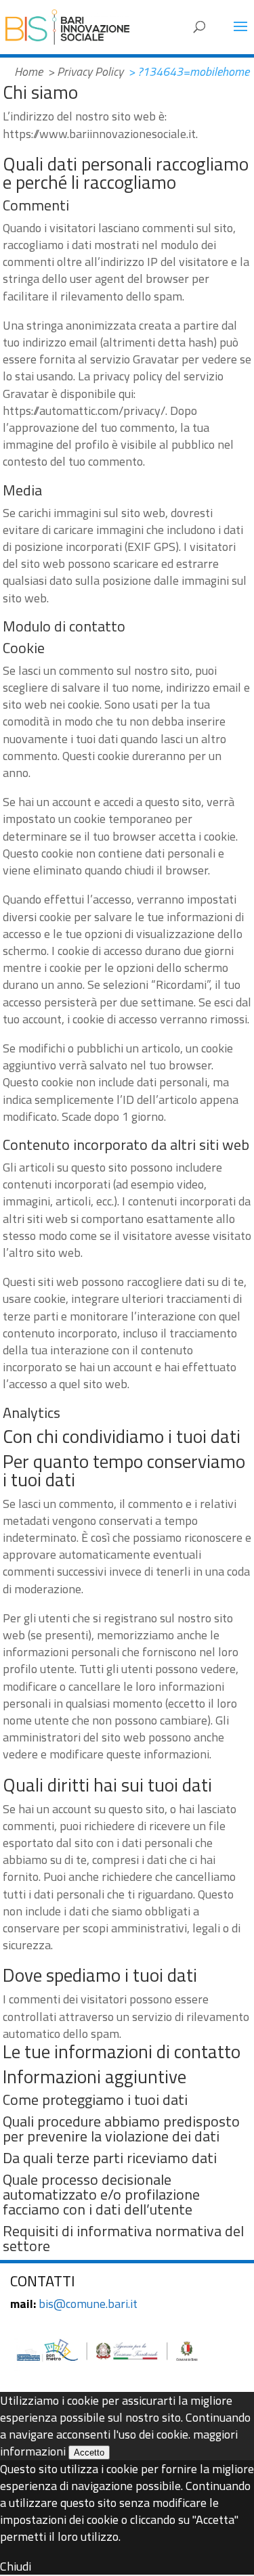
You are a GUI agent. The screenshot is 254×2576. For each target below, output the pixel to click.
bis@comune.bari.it (88, 2304)
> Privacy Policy (85, 71)
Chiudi (16, 2566)
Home (28, 71)
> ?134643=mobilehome (189, 71)
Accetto (89, 2452)
